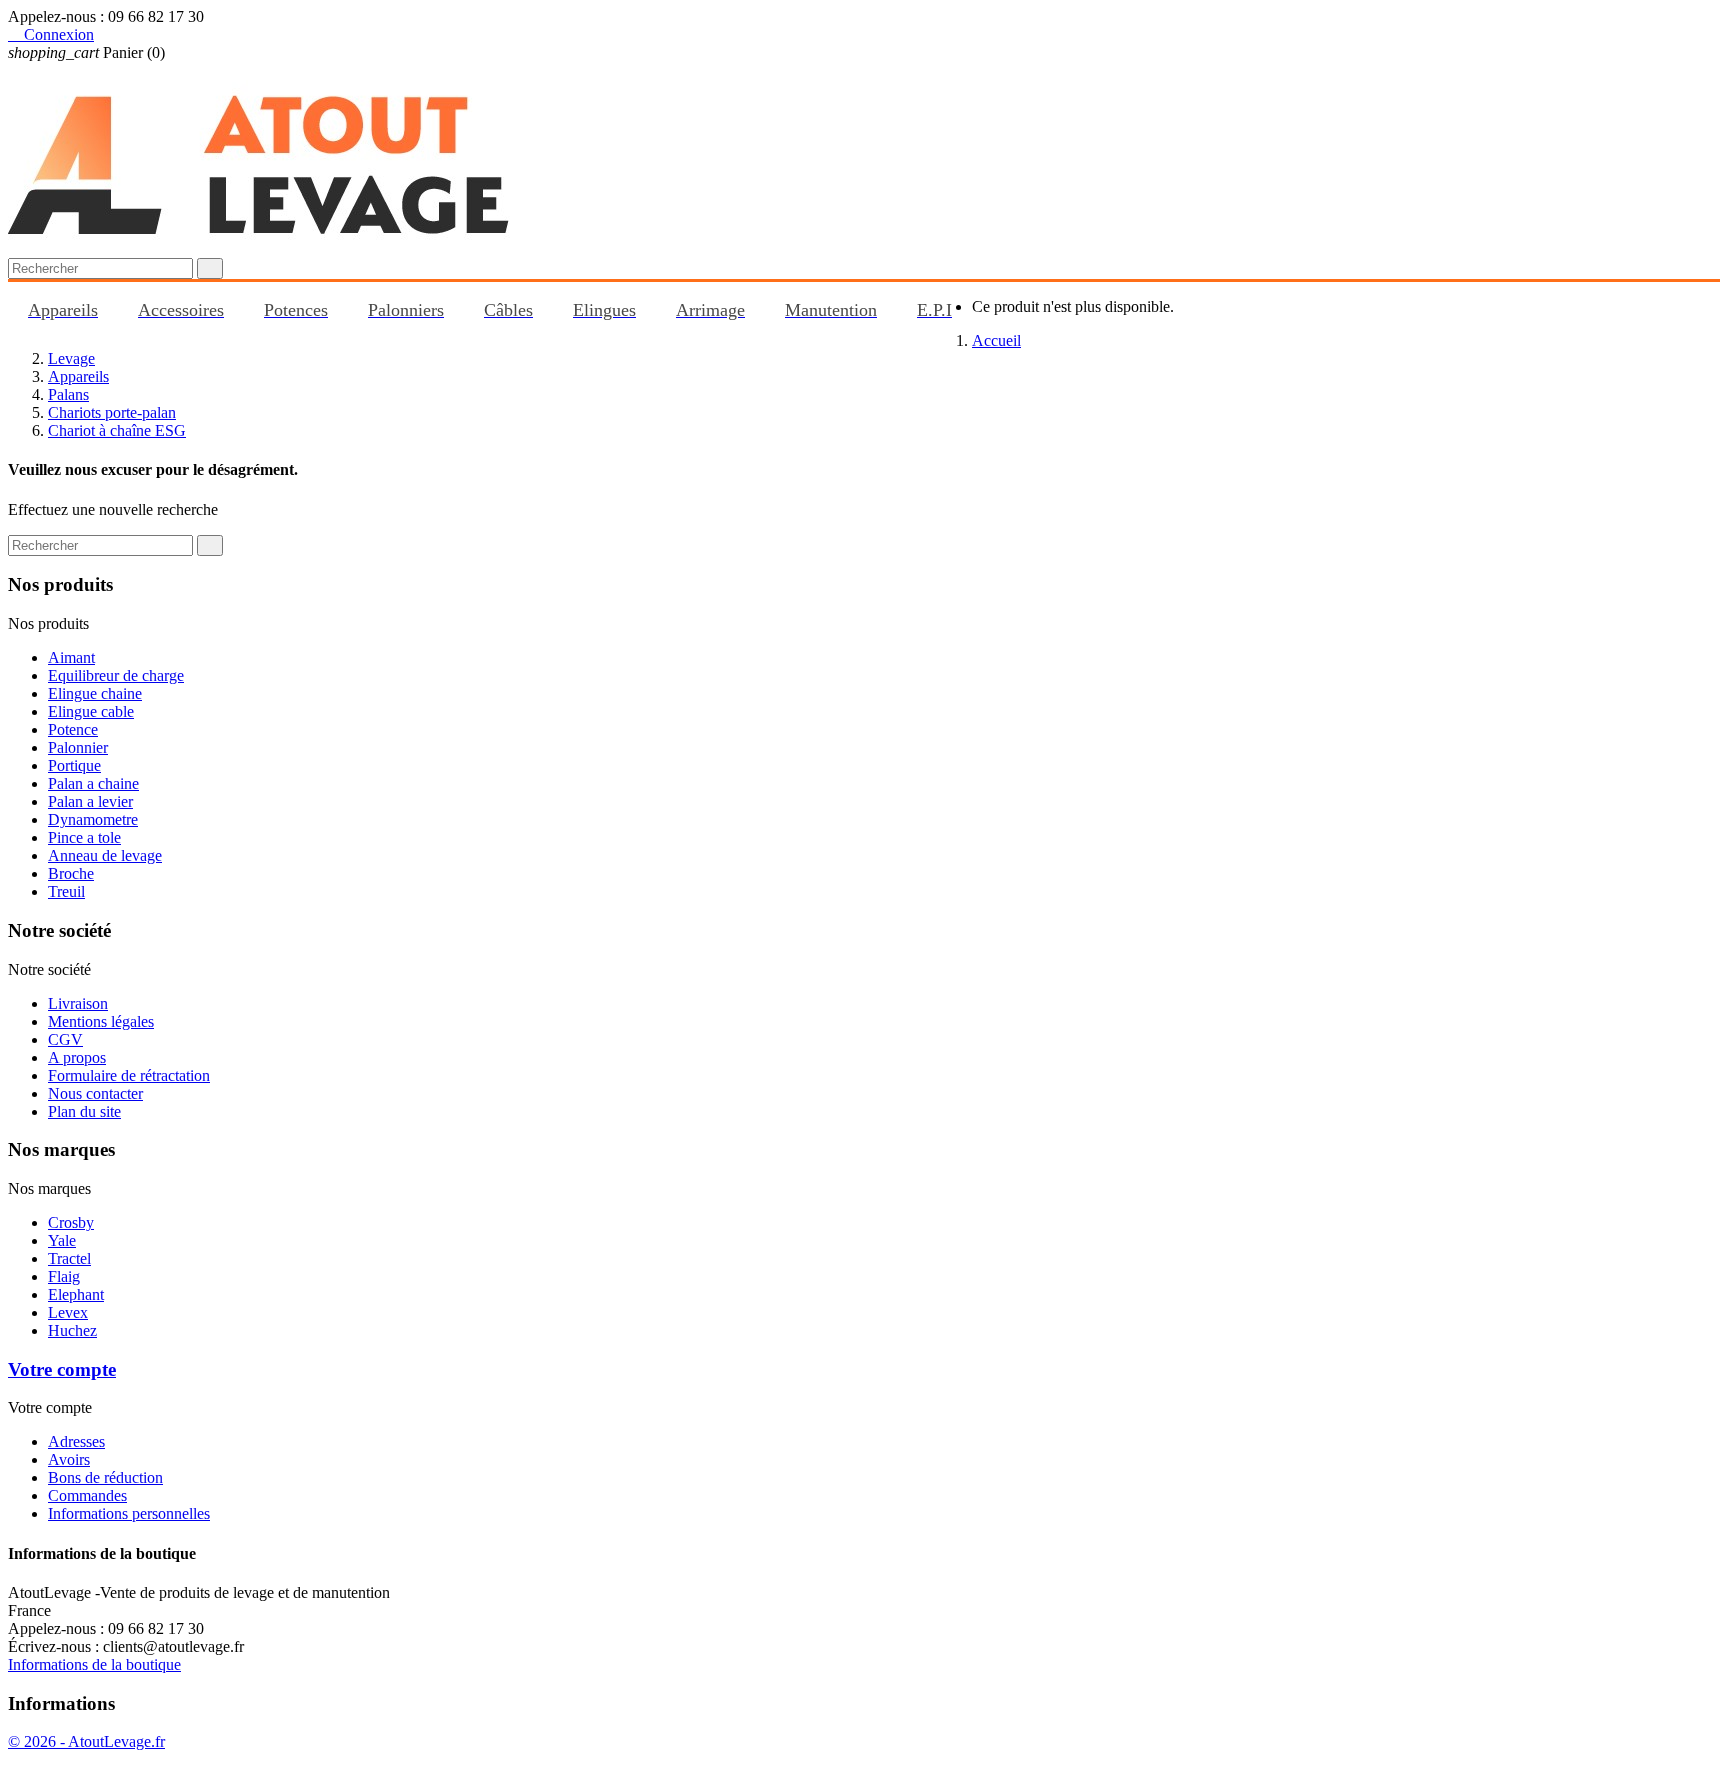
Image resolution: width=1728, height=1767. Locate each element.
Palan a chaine (93, 783)
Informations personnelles (129, 1513)
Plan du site (84, 1111)
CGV (65, 1039)
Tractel (69, 1258)
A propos (77, 1057)
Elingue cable (91, 711)
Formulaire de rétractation (129, 1075)
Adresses (76, 1441)
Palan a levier (90, 801)
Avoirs (69, 1459)
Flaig (64, 1276)
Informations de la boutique (94, 1664)
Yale (62, 1240)
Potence (73, 729)
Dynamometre (93, 819)
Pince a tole (84, 837)
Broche (71, 873)
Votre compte (62, 1369)
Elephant (76, 1294)
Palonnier (78, 747)
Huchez (72, 1330)
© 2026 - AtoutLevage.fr (86, 1741)
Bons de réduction (105, 1477)
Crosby (71, 1222)
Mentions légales (101, 1021)
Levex (68, 1312)
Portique (74, 765)
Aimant (71, 657)
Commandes (87, 1495)
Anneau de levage (105, 855)
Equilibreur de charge (116, 675)
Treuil (66, 891)
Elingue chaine (95, 693)
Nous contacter (95, 1093)
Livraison (78, 1003)
